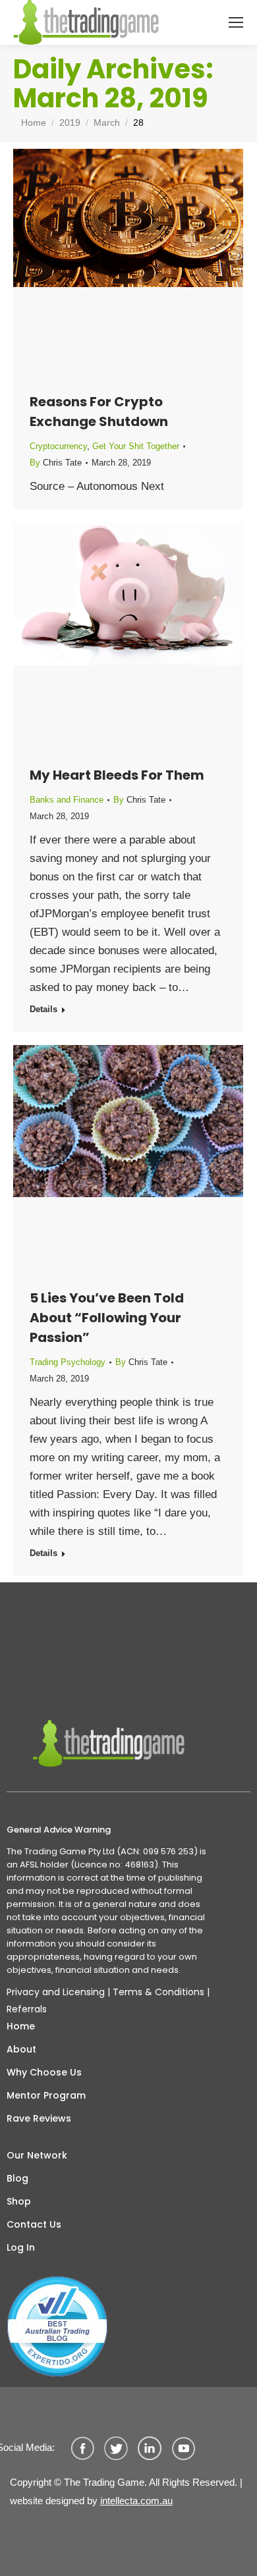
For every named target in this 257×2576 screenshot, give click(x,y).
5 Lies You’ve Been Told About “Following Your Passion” (107, 1318)
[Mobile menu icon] (236, 22)
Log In (21, 2247)
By (56, 463)
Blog (17, 2178)
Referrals (27, 2009)
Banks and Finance (67, 800)
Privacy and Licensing (56, 1992)
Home (21, 2026)
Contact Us (34, 2224)
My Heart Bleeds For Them (117, 775)
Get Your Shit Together (136, 446)
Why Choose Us (44, 2072)
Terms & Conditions (158, 1992)
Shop (19, 2201)
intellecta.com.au (136, 2501)
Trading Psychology (68, 1362)
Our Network (37, 2155)
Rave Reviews (39, 2118)
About (21, 2049)
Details (43, 1009)
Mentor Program (46, 2095)
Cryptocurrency (58, 446)
